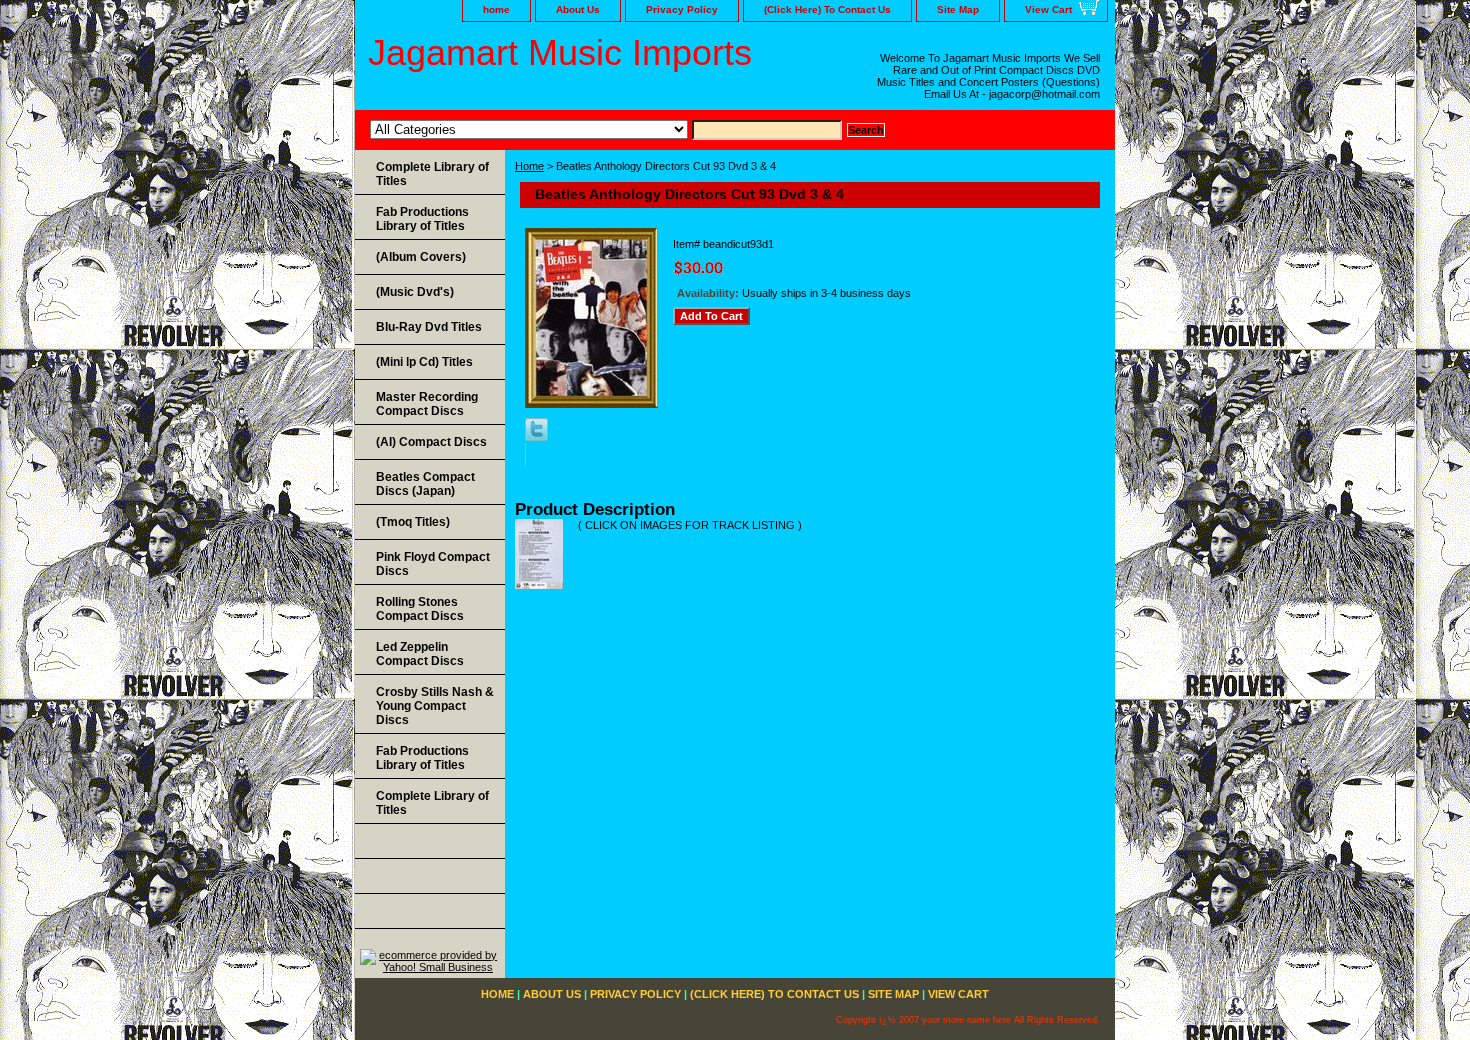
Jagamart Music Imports (560, 52)
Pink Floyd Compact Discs (433, 564)
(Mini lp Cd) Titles (424, 362)
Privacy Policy (682, 9)
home (496, 9)
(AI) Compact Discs (431, 442)
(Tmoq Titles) (413, 522)
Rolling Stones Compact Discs (420, 609)
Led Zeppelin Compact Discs (420, 654)
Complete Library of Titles (432, 174)
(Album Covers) (421, 257)
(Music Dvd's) (415, 292)
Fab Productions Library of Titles (422, 219)
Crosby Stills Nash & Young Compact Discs (435, 706)
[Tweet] (536, 437)
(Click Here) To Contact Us (827, 9)
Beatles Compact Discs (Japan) (425, 484)
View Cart (1048, 9)
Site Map (958, 9)
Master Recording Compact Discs (427, 404)
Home (529, 166)
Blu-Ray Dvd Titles (429, 327)
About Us (578, 9)
